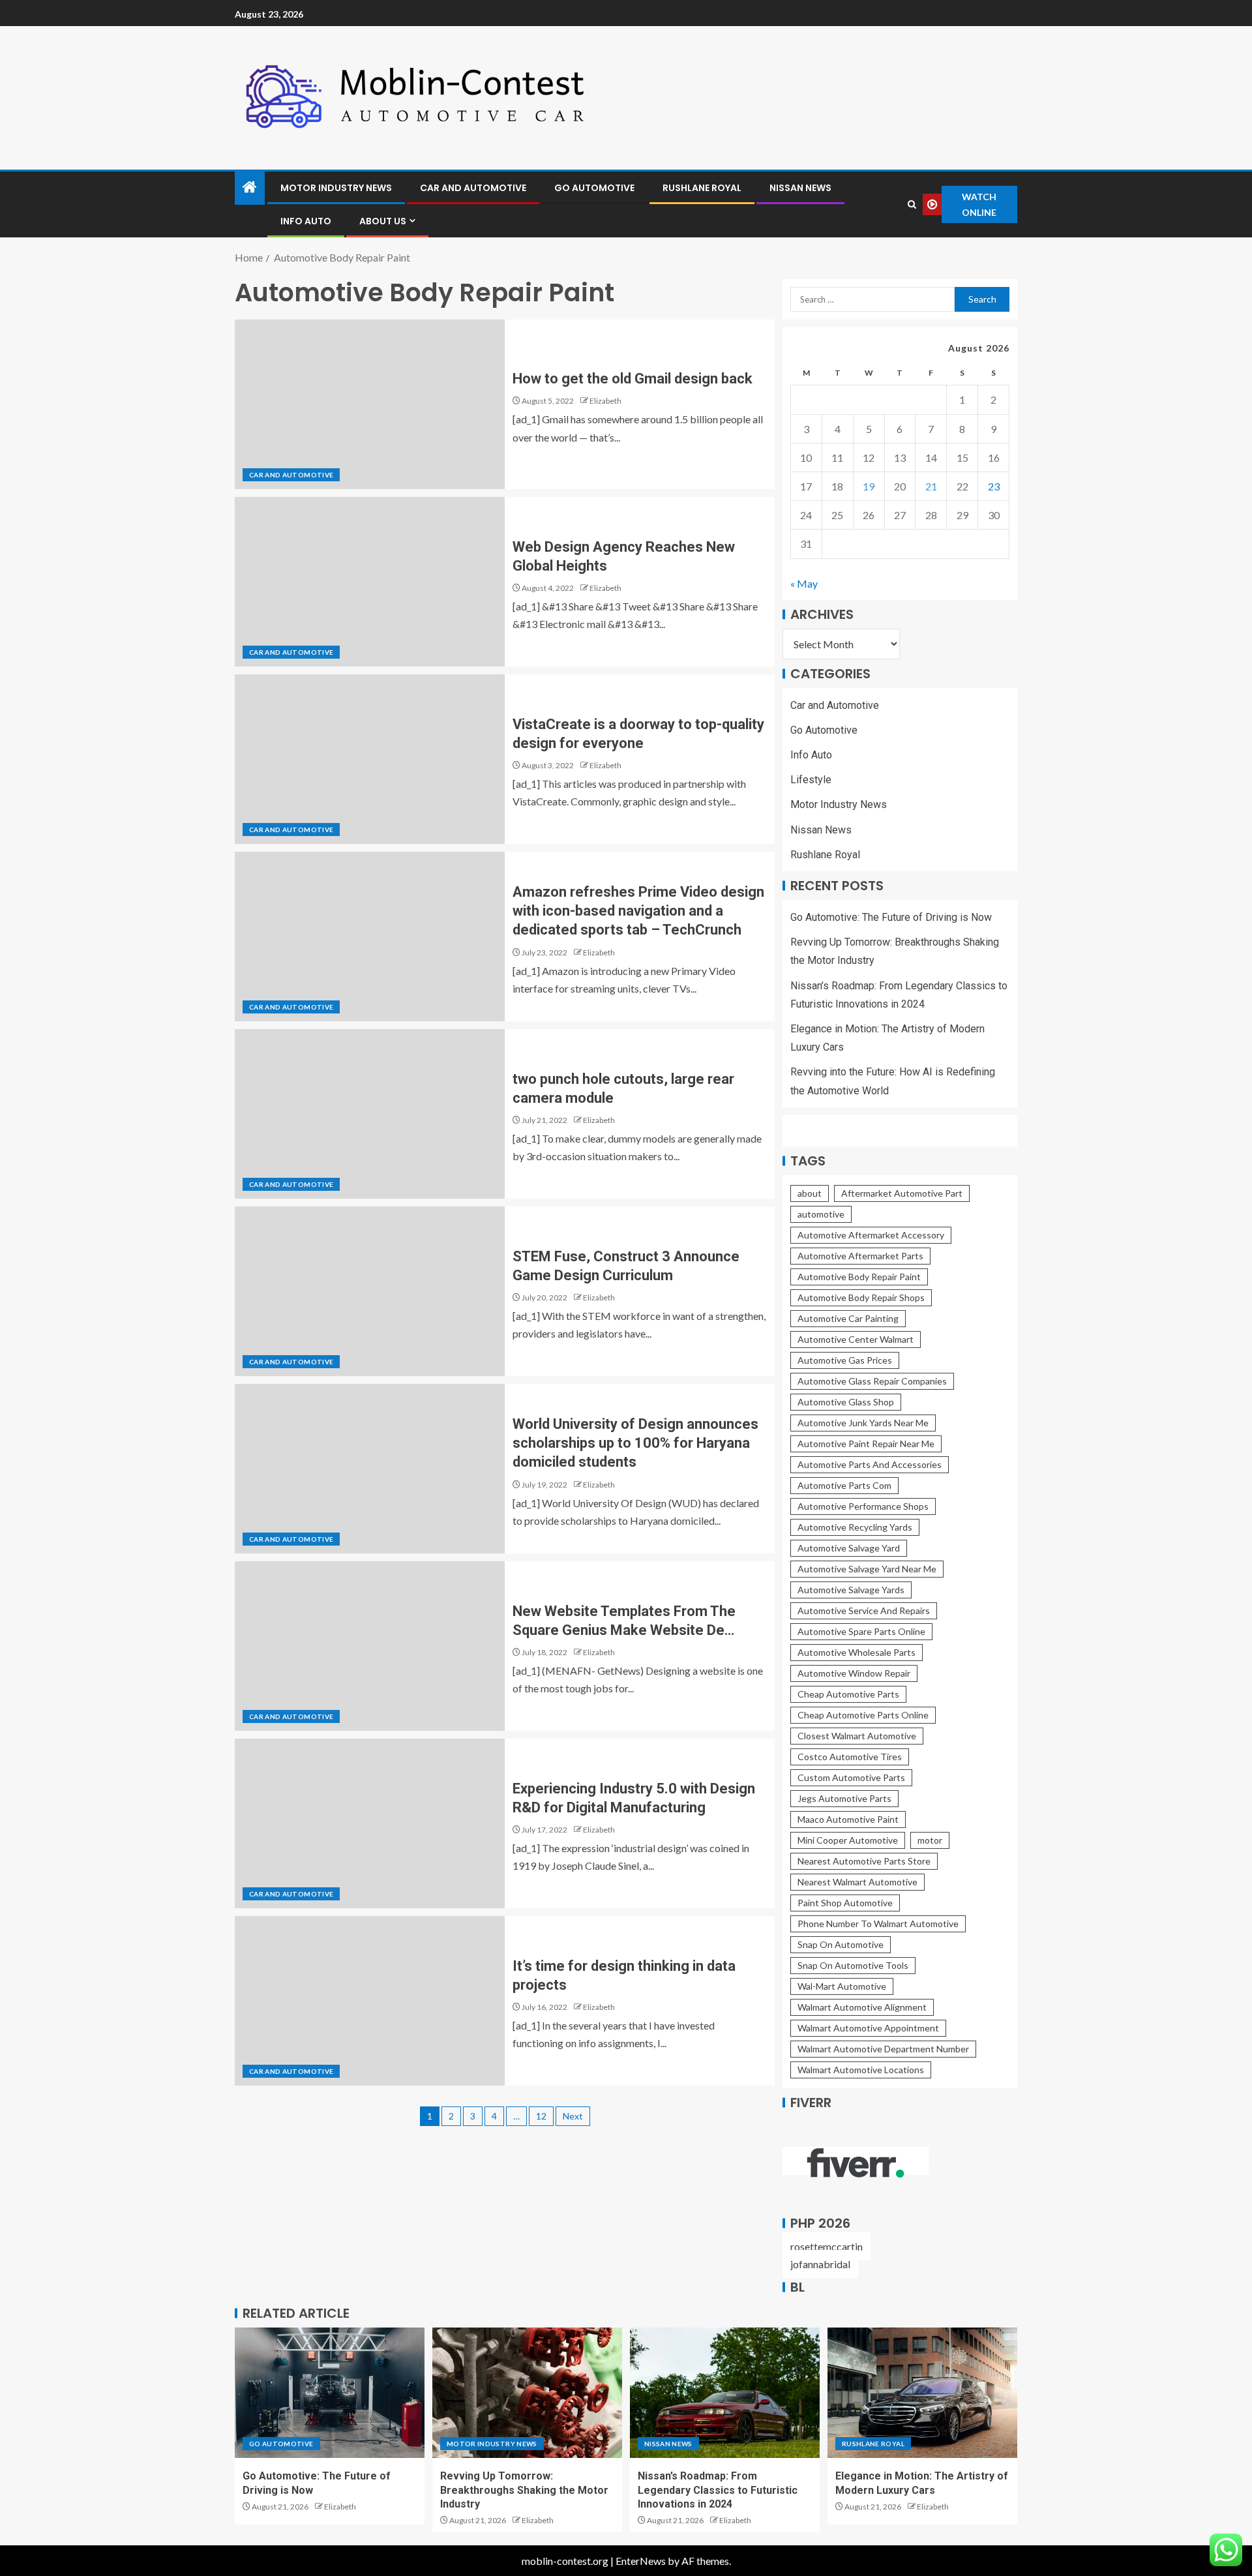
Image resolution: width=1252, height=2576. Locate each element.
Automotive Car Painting (848, 1318)
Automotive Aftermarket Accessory (871, 1235)
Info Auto (306, 221)
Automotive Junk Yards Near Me (863, 1423)
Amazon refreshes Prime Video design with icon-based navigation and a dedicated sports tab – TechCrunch (638, 911)
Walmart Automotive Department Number (883, 2049)
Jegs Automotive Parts (844, 1798)
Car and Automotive (473, 188)
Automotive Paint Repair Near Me (866, 1444)
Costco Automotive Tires (850, 1757)
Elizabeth (605, 401)
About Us (383, 221)
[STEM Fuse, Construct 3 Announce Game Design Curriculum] (370, 1291)
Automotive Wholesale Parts (857, 1652)
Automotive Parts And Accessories (870, 1464)
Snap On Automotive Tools (853, 1965)
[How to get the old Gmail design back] (370, 404)
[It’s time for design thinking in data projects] (370, 2001)
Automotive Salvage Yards (851, 1590)
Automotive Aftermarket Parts (860, 1256)
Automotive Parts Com (844, 1485)
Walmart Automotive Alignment (862, 2007)
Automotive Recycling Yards (855, 1527)
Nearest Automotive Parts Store (864, 1861)
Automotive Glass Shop (846, 1402)
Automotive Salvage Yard (849, 1548)
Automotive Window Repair (854, 1673)
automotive (821, 1214)
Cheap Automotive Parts (848, 1694)
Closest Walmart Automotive (857, 1736)
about (810, 1193)
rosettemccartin (827, 2246)
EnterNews (641, 2561)
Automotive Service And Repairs (864, 1610)
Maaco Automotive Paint (848, 1819)
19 (869, 486)
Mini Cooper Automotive (848, 1840)
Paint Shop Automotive (845, 1903)
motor (930, 1840)
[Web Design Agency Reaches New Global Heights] (370, 582)
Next (573, 2116)
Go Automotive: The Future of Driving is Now (891, 917)
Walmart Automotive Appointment (868, 2028)
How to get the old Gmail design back (633, 379)
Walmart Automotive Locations (861, 2070)
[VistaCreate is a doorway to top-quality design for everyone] (370, 759)
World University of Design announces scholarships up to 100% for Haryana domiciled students (635, 1443)
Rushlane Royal (702, 188)
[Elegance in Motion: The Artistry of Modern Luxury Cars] (922, 2393)
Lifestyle (811, 780)
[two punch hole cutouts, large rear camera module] (370, 1114)
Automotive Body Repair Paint (859, 1277)
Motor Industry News (336, 188)
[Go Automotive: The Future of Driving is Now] (330, 2393)
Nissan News (800, 188)
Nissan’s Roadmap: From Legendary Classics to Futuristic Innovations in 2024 (718, 2490)
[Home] (250, 187)
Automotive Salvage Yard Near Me (867, 1569)
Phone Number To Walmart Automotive (878, 1924)
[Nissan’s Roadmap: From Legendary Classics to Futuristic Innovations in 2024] (725, 2393)
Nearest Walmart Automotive (857, 1882)
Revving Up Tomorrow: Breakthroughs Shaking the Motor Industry (524, 2490)
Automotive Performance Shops (863, 1506)
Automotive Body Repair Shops (861, 1297)
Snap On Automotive (841, 1944)
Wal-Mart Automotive (842, 1986)
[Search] (912, 204)
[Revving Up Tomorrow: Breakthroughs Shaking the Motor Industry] (527, 2393)
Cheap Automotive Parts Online (863, 1715)
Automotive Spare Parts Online (861, 1631)
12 (541, 2116)
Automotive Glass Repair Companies (872, 1381)
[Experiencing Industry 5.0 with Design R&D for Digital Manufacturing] (370, 1823)
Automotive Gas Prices (845, 1360)
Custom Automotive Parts (851, 1777)
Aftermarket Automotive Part (902, 1193)
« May (804, 583)
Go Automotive (594, 188)
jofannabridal (820, 2264)
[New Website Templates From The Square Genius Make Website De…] (370, 1646)
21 (931, 486)
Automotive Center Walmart (856, 1339)
